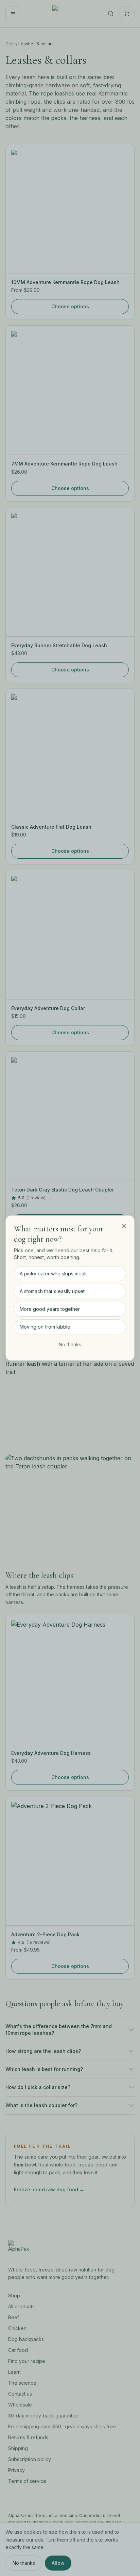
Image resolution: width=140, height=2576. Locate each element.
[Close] (124, 1226)
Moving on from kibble (45, 1327)
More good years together (50, 1309)
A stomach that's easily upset (52, 1291)
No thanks (70, 1344)
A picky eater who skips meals (54, 1274)
